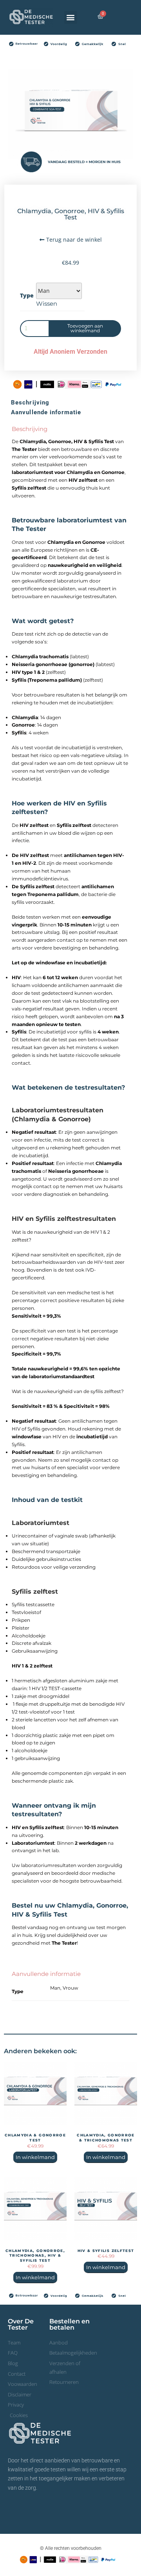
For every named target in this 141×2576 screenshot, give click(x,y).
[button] (71, 17)
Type (27, 295)
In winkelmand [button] (106, 2268)
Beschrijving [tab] (30, 403)
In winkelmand (35, 2157)
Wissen (47, 304)
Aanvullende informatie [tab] (46, 412)
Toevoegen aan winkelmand (85, 328)
